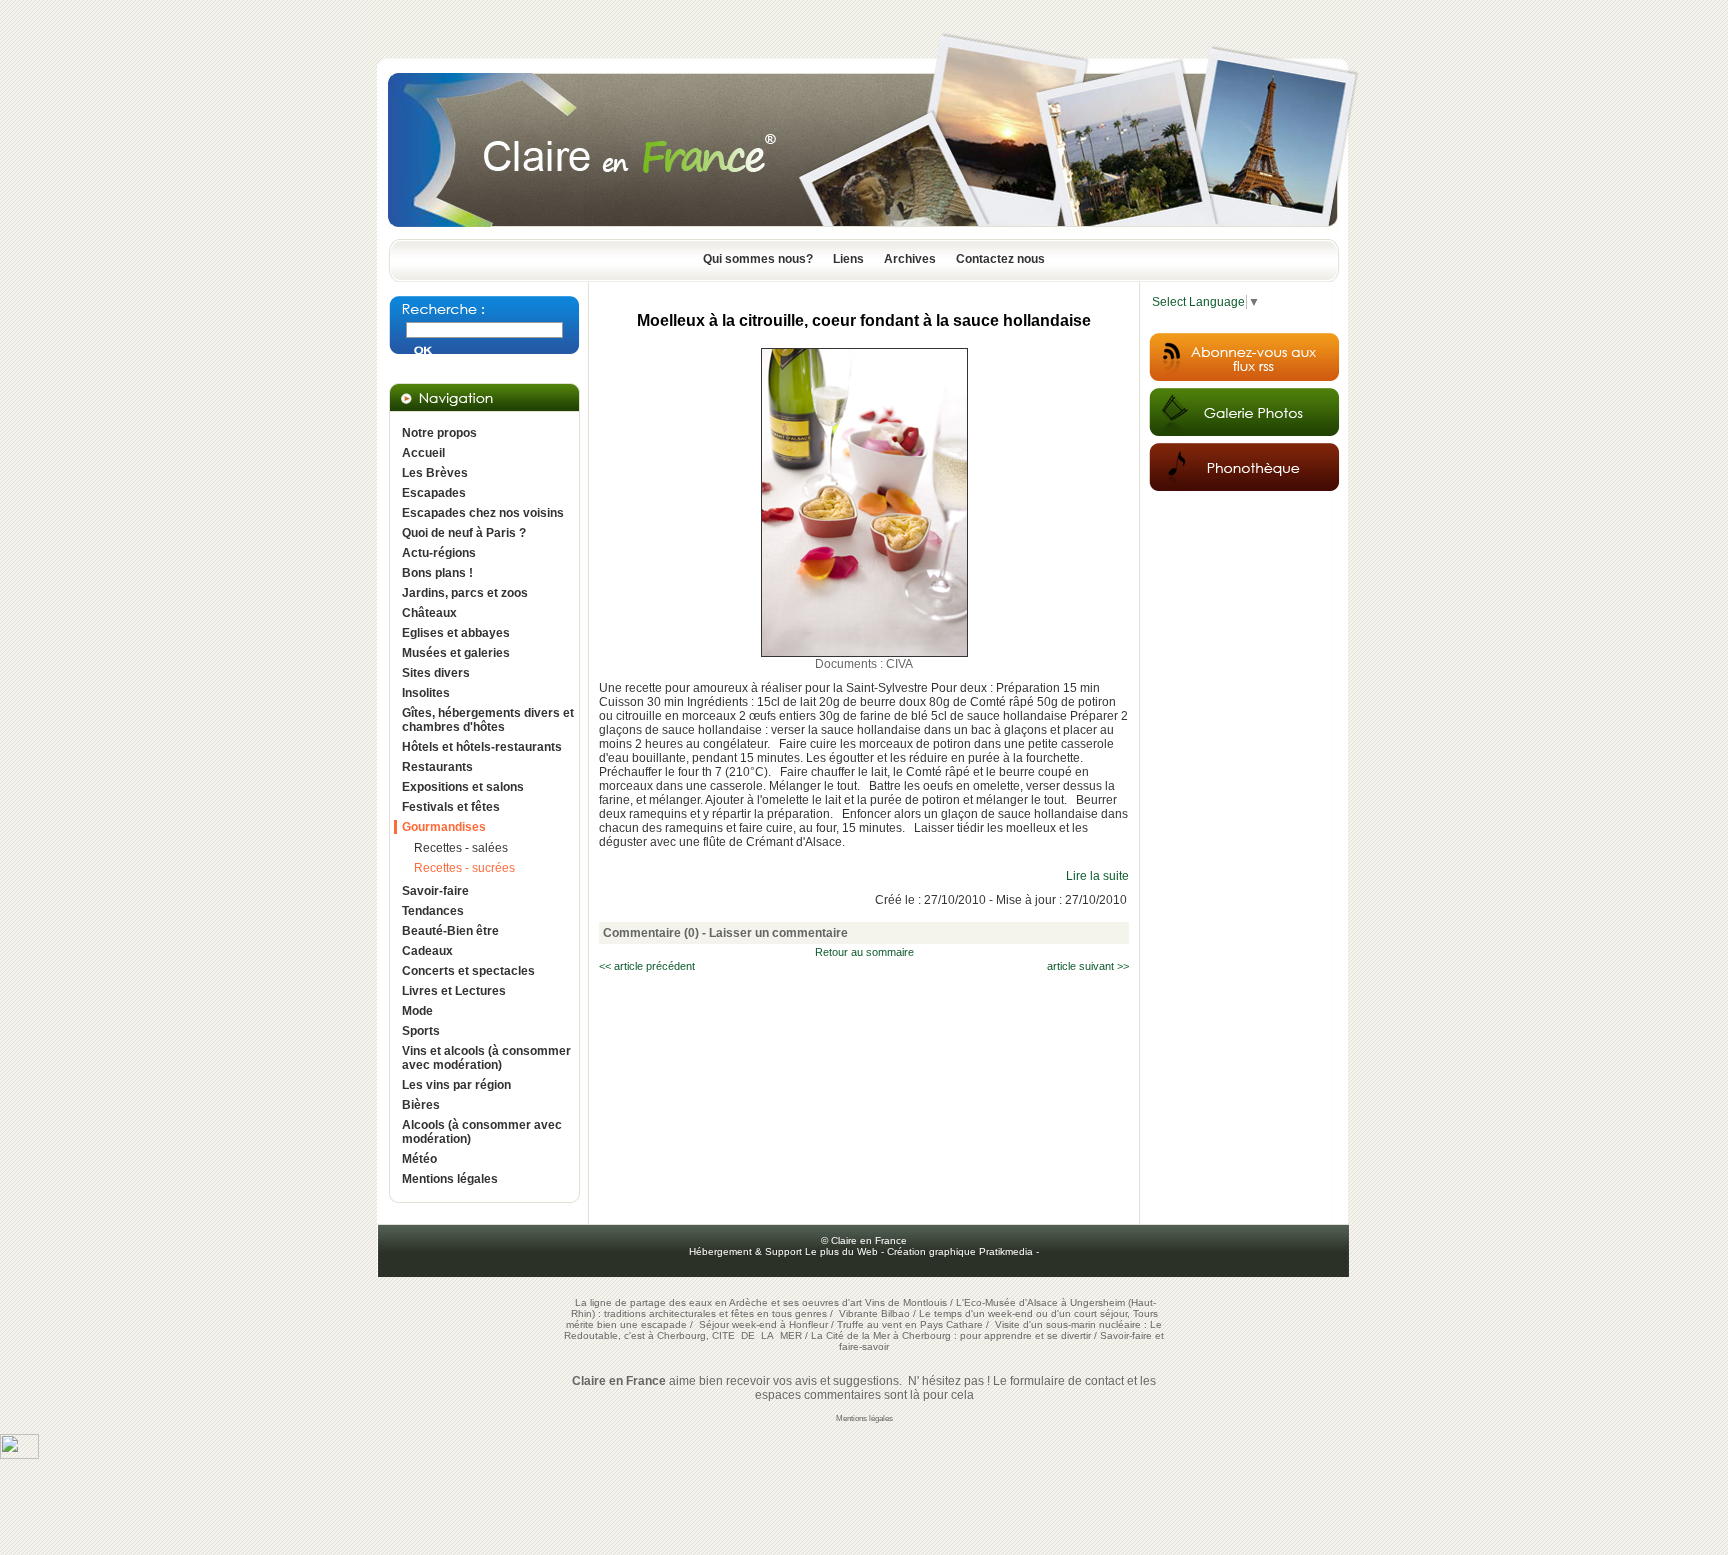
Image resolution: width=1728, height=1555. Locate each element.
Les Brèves (435, 473)
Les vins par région (456, 1085)
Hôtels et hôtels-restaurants (482, 747)
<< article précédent (647, 966)
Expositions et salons (463, 787)
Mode (417, 1011)
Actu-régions (439, 553)
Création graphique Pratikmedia (960, 1251)
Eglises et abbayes (456, 633)
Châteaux (429, 613)
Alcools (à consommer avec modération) (482, 1132)
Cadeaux (427, 951)
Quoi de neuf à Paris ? (464, 533)
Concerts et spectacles (468, 971)
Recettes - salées (461, 848)
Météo (419, 1159)
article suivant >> (1088, 966)
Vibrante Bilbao (876, 1313)
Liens (848, 259)
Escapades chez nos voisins (483, 513)
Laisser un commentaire (778, 933)
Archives (910, 259)
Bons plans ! (437, 573)
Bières (421, 1105)
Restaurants (437, 767)
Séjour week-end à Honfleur (763, 1324)
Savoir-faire (435, 891)
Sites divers (436, 673)
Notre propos (439, 433)
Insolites (426, 693)
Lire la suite (1097, 876)
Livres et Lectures (454, 991)
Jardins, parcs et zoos (465, 593)
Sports (421, 1031)
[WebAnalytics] (19, 1455)
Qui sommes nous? (758, 259)
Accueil (423, 453)
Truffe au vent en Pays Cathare (910, 1324)
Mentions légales (450, 1179)
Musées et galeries (456, 653)
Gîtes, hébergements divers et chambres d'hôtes (488, 720)
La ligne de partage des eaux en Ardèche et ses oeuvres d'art (718, 1302)
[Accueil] (864, 233)
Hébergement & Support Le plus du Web (785, 1251)
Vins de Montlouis (906, 1302)
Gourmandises (444, 827)
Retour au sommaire (864, 952)
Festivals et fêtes (451, 807)
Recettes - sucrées (464, 868)
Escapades (434, 493)
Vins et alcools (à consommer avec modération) (486, 1058)
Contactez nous (1000, 259)
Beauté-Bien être (450, 931)
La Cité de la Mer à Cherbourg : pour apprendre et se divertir (951, 1335)
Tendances (433, 911)
